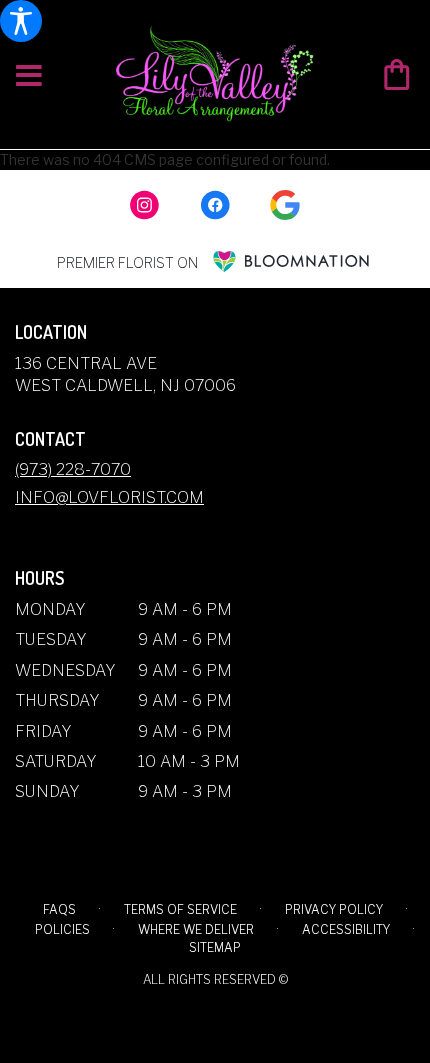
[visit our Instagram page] (145, 205)
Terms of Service (180, 909)
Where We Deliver (196, 929)
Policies (62, 929)
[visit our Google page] (285, 205)
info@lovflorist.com (109, 497)
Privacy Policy (334, 909)
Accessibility (346, 929)
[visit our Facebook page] (215, 205)
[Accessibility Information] (21, 21)
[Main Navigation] (29, 76)
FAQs (59, 909)
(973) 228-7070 (73, 469)
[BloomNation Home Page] (291, 261)
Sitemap (215, 947)
